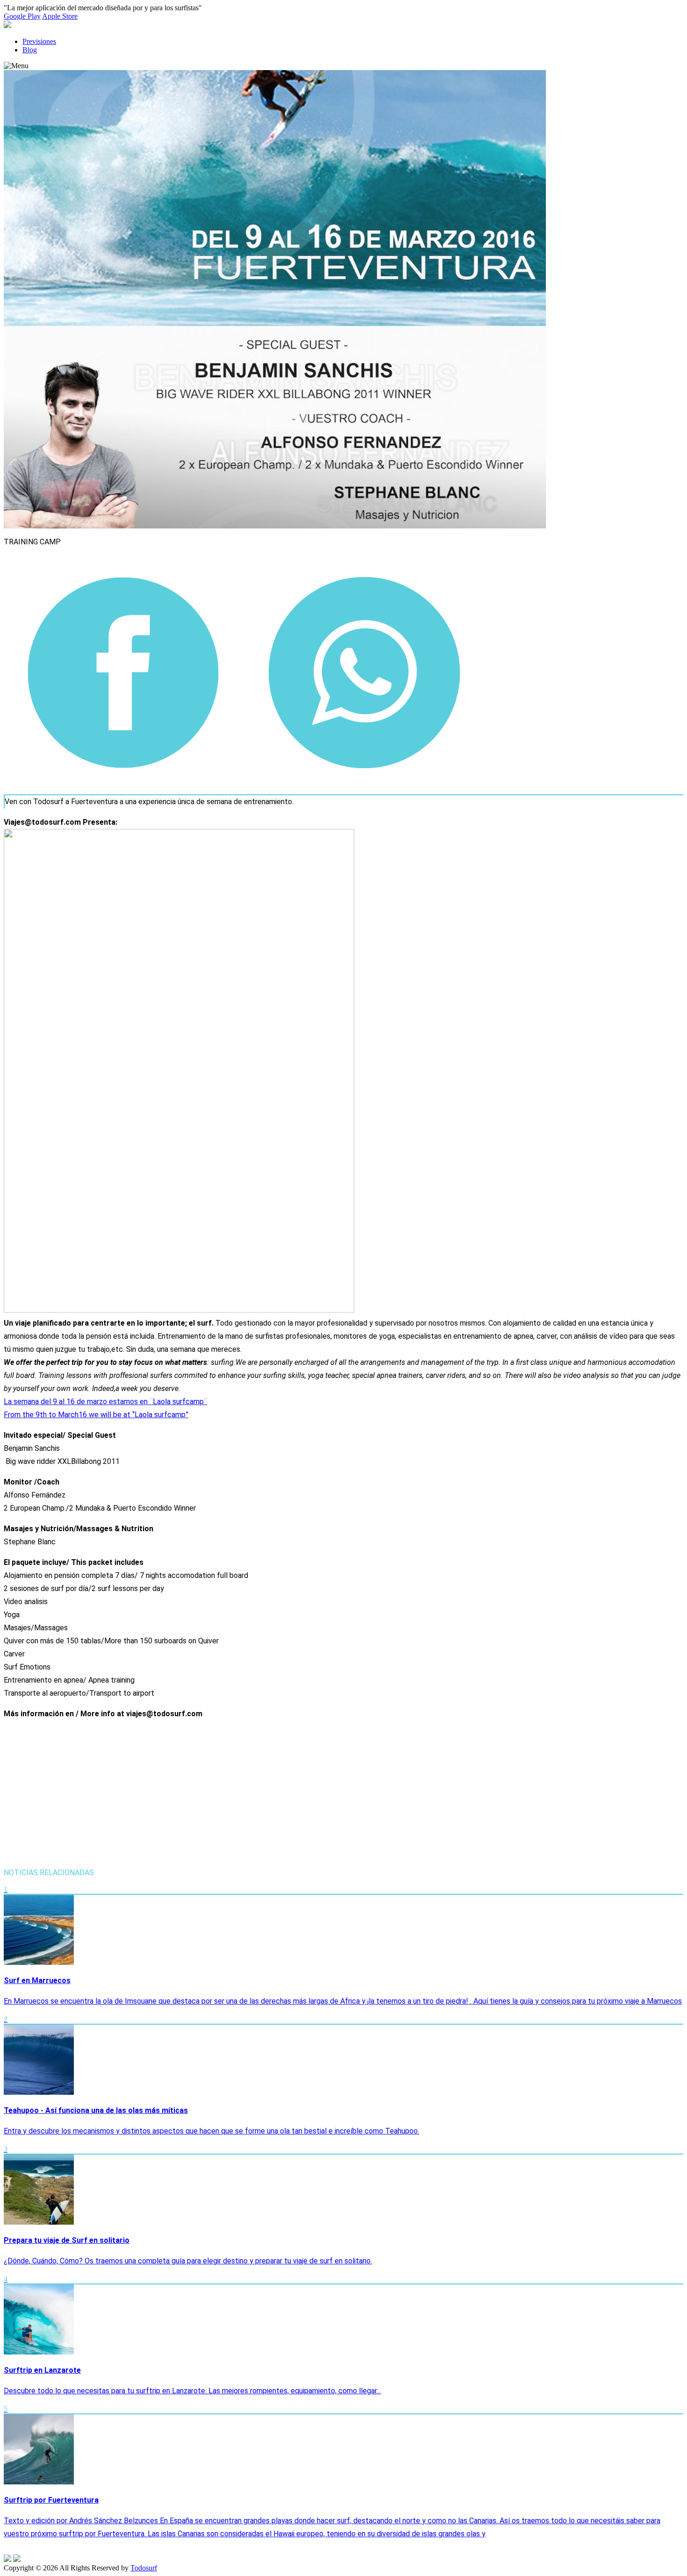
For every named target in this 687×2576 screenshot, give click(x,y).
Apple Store (60, 16)
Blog (30, 50)
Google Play (22, 16)
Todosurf (144, 2568)
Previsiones (39, 41)
